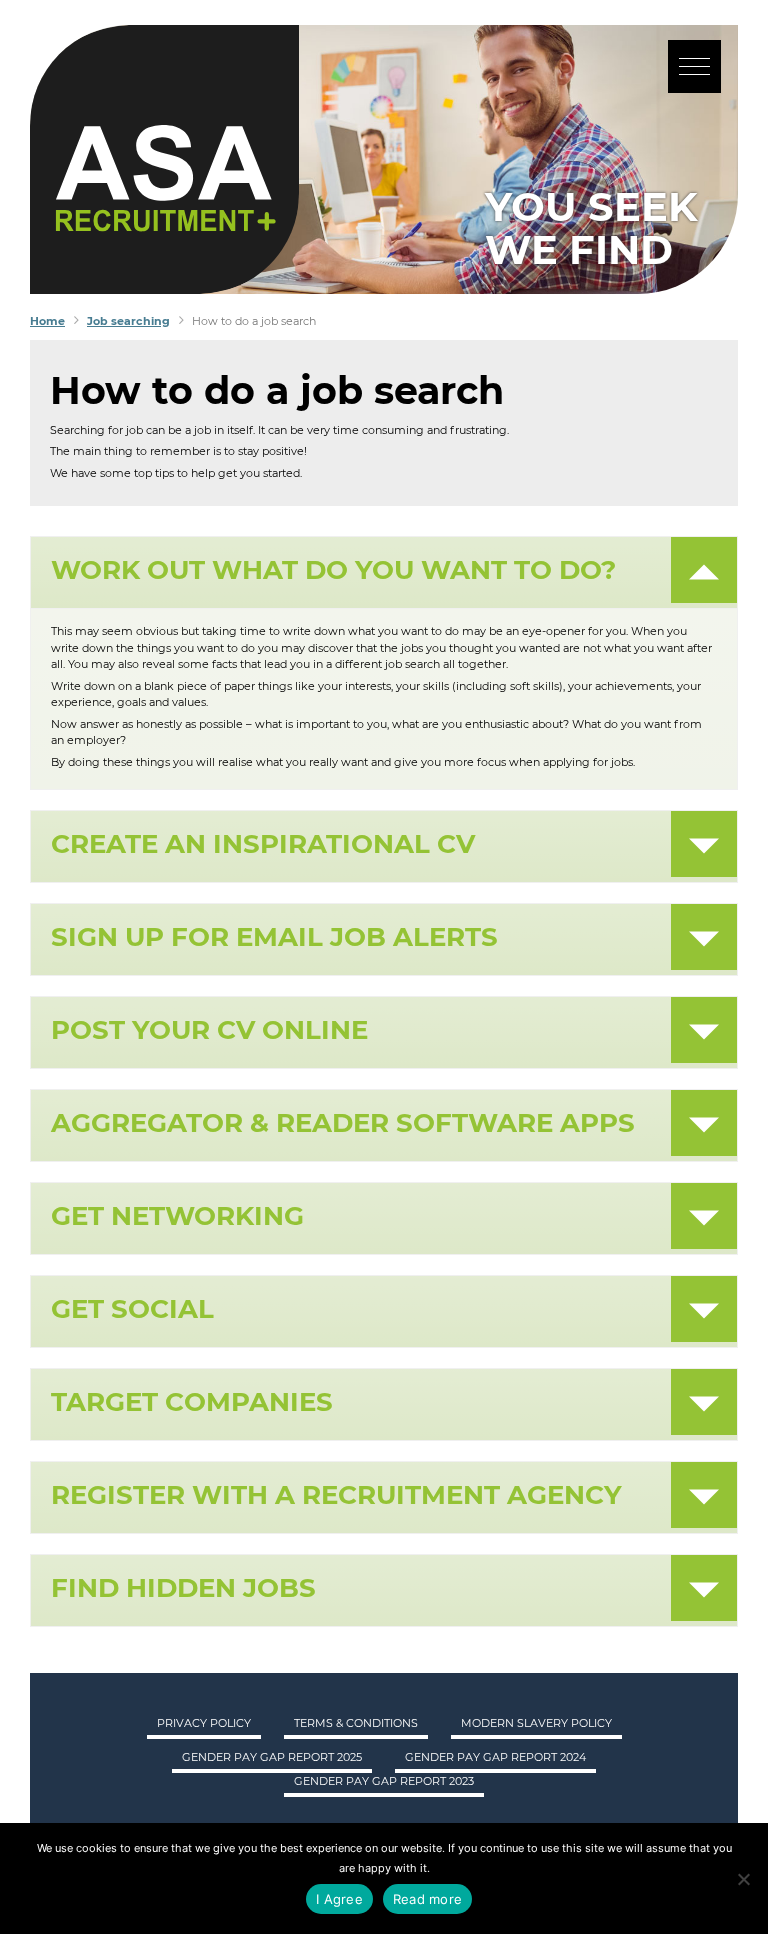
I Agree (339, 1899)
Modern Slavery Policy (536, 1723)
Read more (427, 1899)
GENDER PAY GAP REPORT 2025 (272, 1757)
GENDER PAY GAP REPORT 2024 (495, 1757)
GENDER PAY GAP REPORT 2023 (384, 1781)
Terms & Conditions (356, 1723)
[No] (743, 1879)
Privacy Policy (204, 1723)
